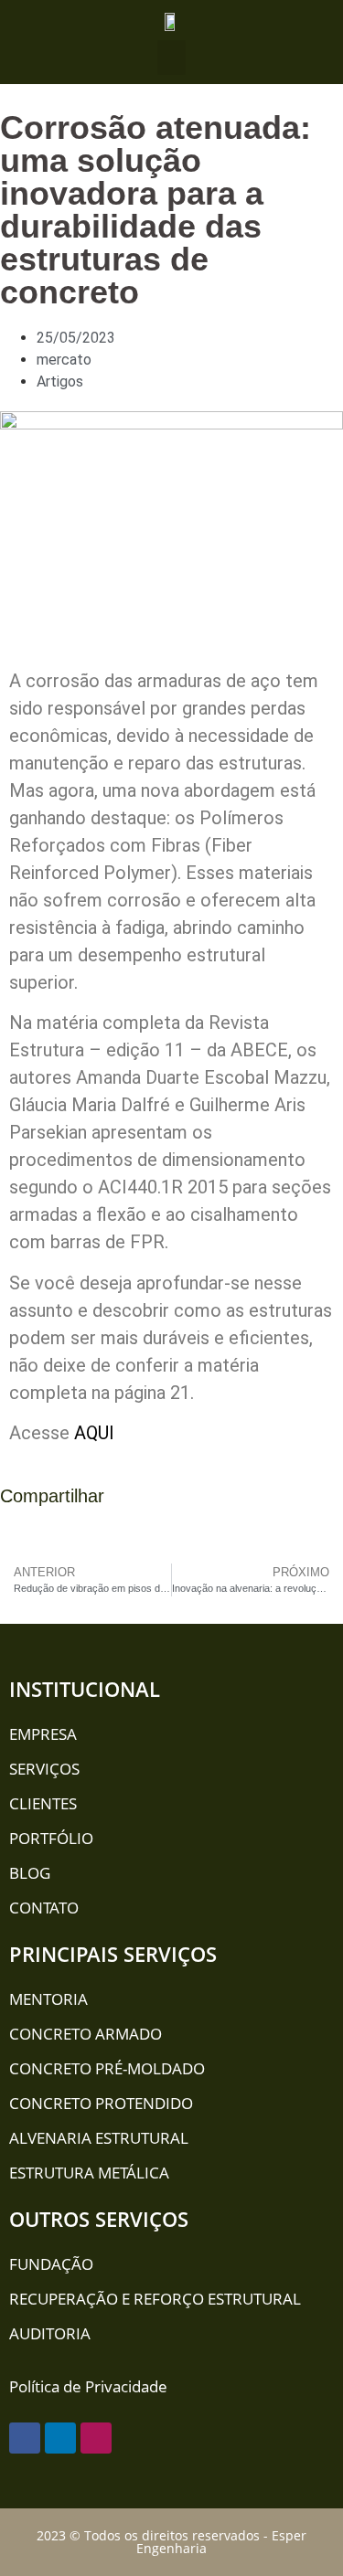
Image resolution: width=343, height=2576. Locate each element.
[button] (172, 58)
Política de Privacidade (88, 2386)
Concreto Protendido (101, 2103)
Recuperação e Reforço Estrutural (155, 2299)
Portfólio (51, 1838)
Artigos (60, 382)
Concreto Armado (86, 2034)
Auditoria (50, 2333)
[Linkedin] (60, 2438)
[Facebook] (25, 2438)
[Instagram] (96, 2438)
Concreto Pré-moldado (107, 2068)
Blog (30, 1873)
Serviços (44, 1769)
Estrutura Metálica (89, 2173)
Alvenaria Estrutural (99, 2138)
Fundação (51, 2264)
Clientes (43, 1803)
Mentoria (48, 1999)
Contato (44, 1908)
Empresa (43, 1734)
